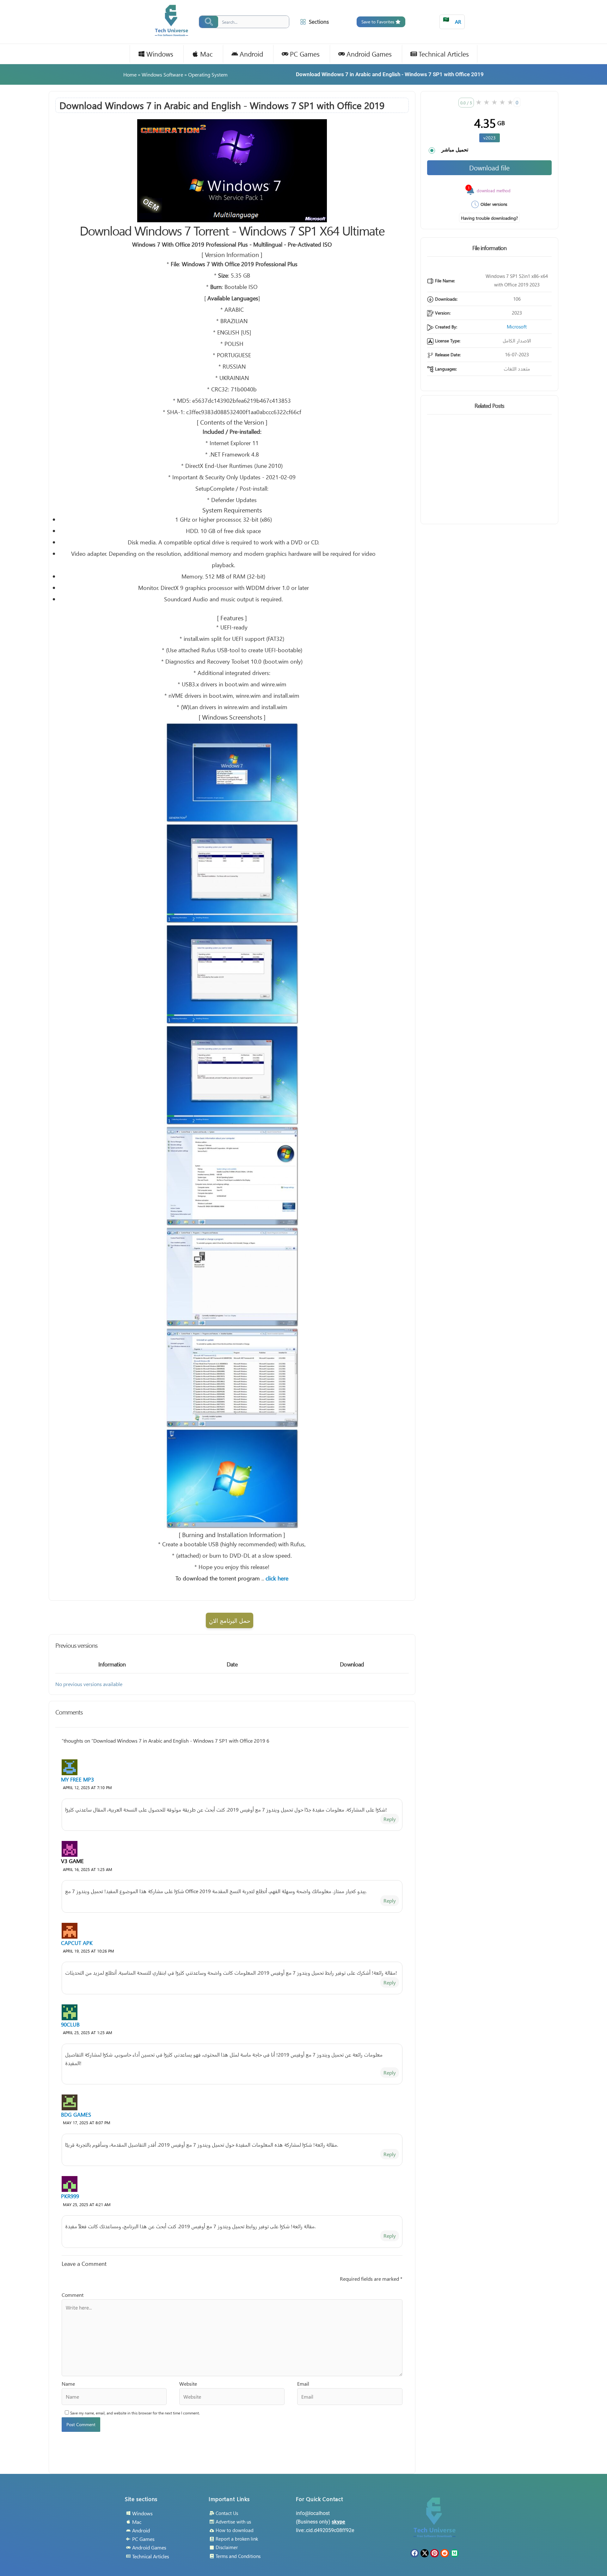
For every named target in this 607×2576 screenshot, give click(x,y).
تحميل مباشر (455, 150)
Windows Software (162, 74)
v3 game (72, 1861)
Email (303, 2384)
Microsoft (517, 327)
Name (68, 2384)
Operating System (208, 74)
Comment (73, 2295)
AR (452, 20)
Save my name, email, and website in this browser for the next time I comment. (135, 2413)
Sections (319, 22)
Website (188, 2384)
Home (130, 74)
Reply (390, 1819)
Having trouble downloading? (489, 218)
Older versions (494, 204)
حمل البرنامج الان (230, 1620)
